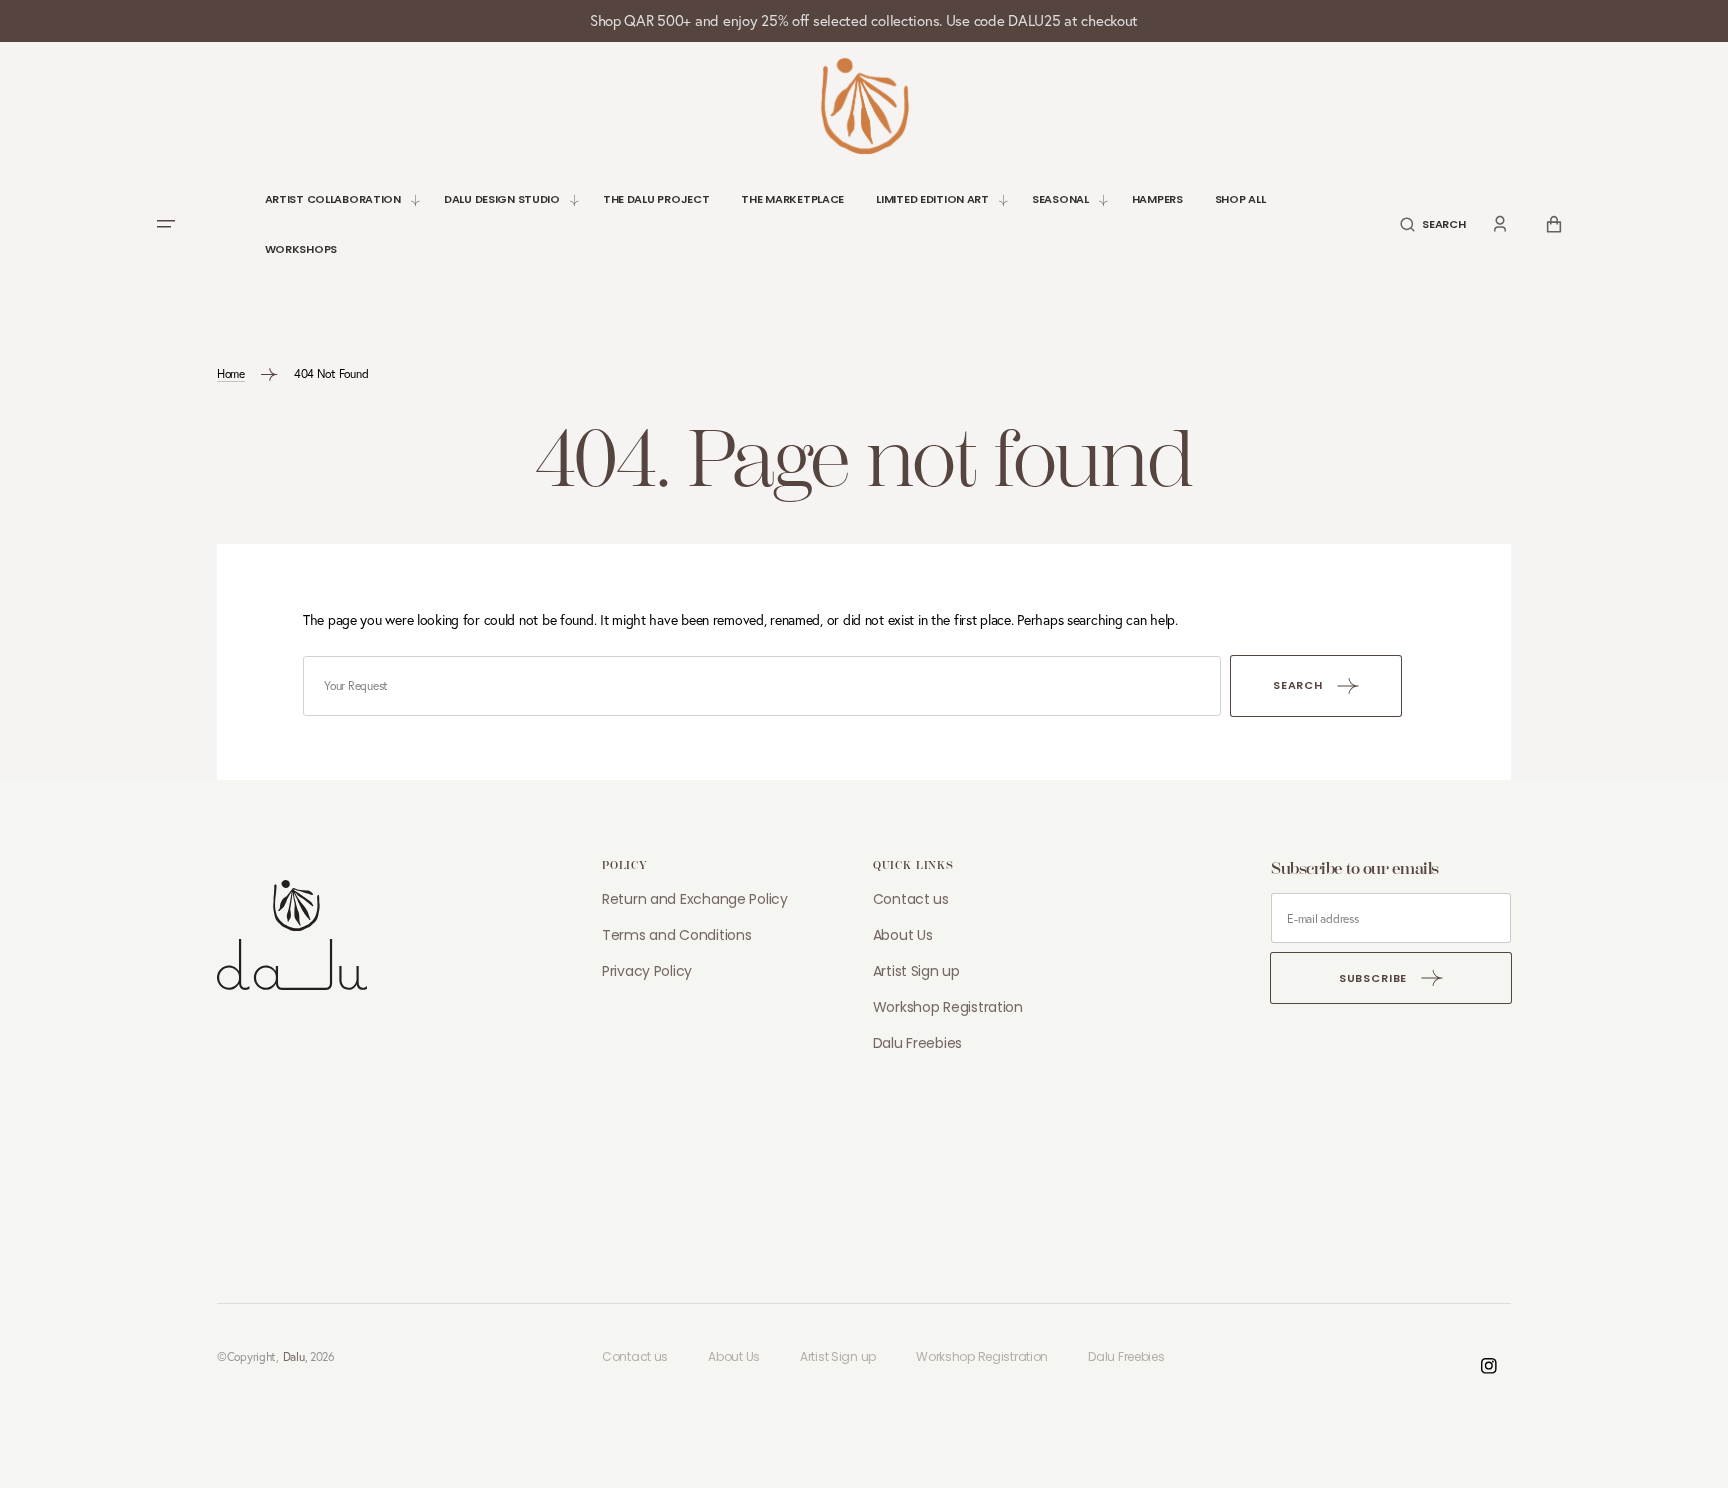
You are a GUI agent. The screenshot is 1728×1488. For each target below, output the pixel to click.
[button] (1432, 224)
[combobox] (762, 686)
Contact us (911, 899)
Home (231, 373)
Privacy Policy (647, 971)
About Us (903, 935)
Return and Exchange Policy (695, 899)
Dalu (294, 1356)
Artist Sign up (916, 971)
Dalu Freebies (917, 1043)
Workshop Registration (948, 1007)
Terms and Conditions (676, 935)
